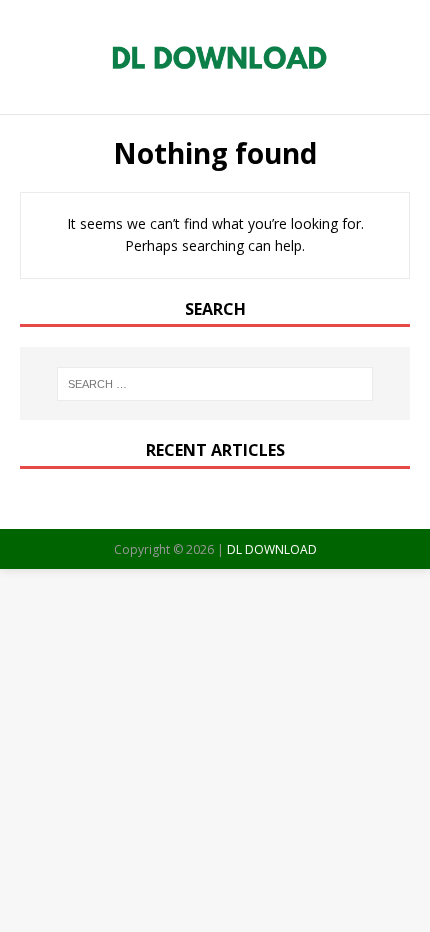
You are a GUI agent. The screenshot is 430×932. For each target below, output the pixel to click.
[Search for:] (215, 384)
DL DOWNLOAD (272, 549)
